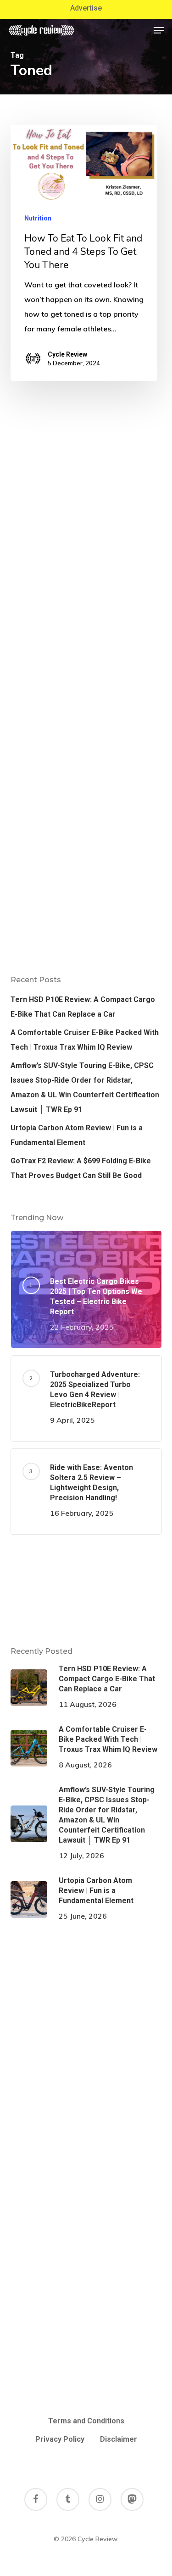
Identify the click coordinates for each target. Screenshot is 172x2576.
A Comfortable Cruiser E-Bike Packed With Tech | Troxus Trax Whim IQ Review (85, 1040)
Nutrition (38, 218)
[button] (159, 30)
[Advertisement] (86, 1590)
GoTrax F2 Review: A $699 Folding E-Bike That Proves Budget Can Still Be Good (81, 1168)
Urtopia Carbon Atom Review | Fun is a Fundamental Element (77, 1135)
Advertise (86, 8)
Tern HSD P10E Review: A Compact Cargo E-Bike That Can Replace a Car (83, 1007)
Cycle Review (67, 354)
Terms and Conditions (86, 2421)
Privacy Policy (60, 2439)
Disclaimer (119, 2439)
